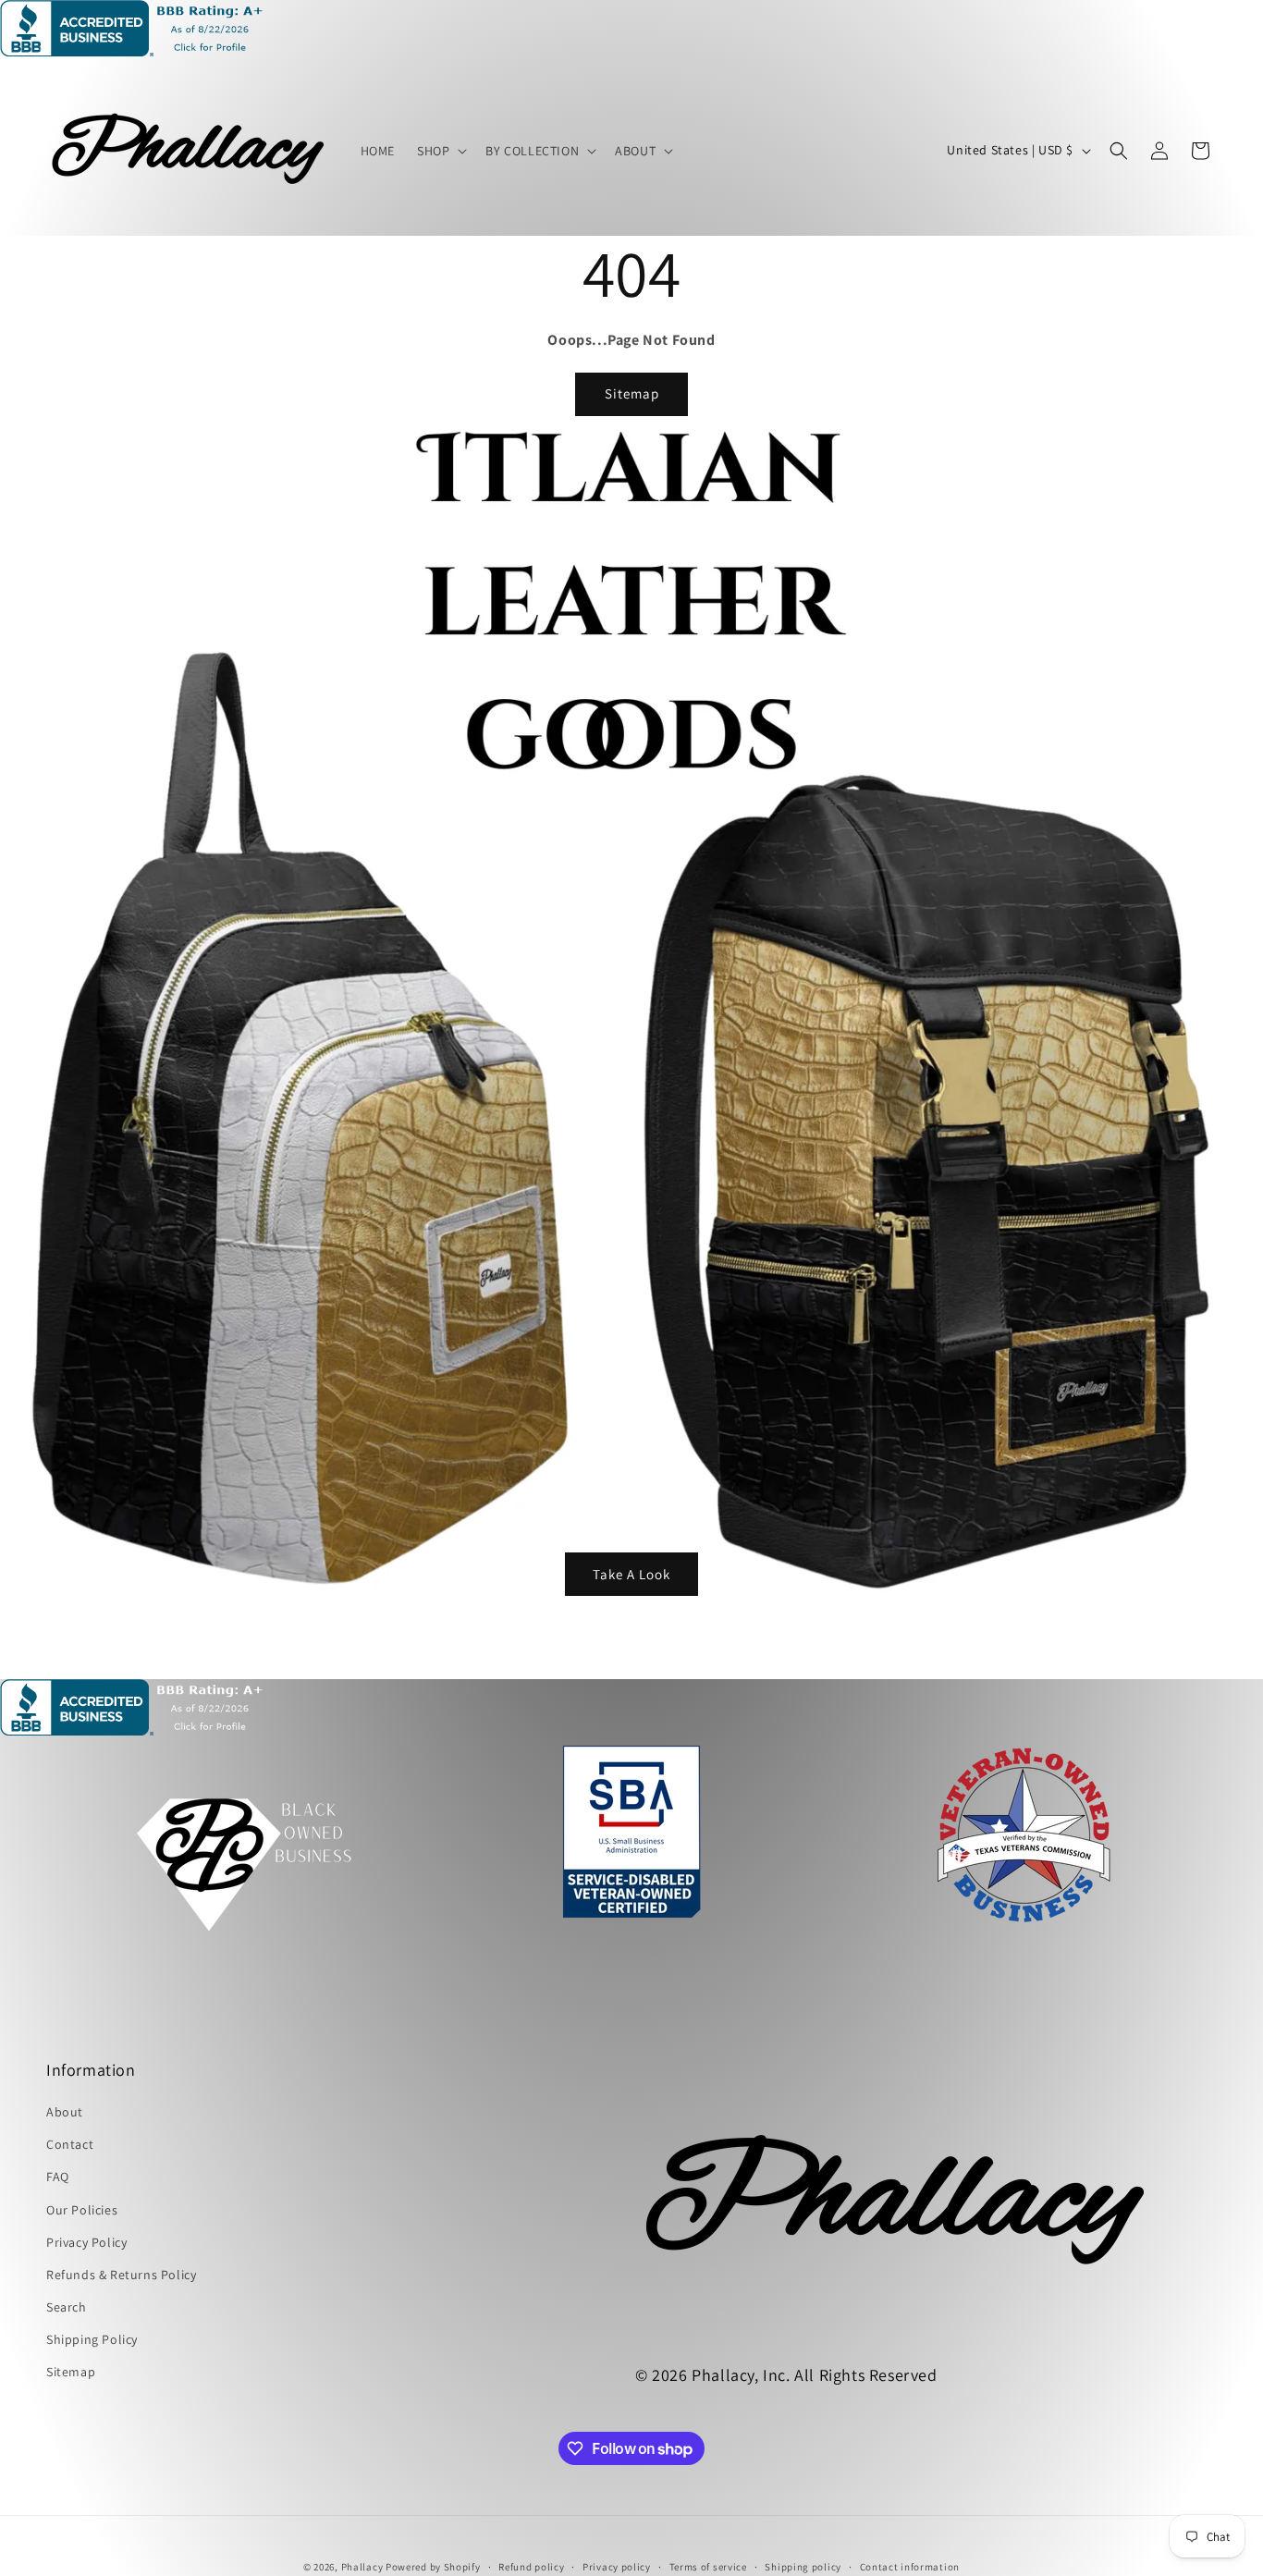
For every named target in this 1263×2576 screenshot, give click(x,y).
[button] (440, 151)
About (65, 2112)
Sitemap (632, 393)
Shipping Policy (92, 2339)
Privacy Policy (86, 2242)
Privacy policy (617, 2567)
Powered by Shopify (433, 2567)
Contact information (910, 2567)
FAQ (58, 2177)
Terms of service (708, 2567)
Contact (70, 2144)
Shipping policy (803, 2567)
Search (67, 2307)
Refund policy (531, 2567)
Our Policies (82, 2210)
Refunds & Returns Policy (121, 2275)
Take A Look (631, 1573)
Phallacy (362, 2567)
